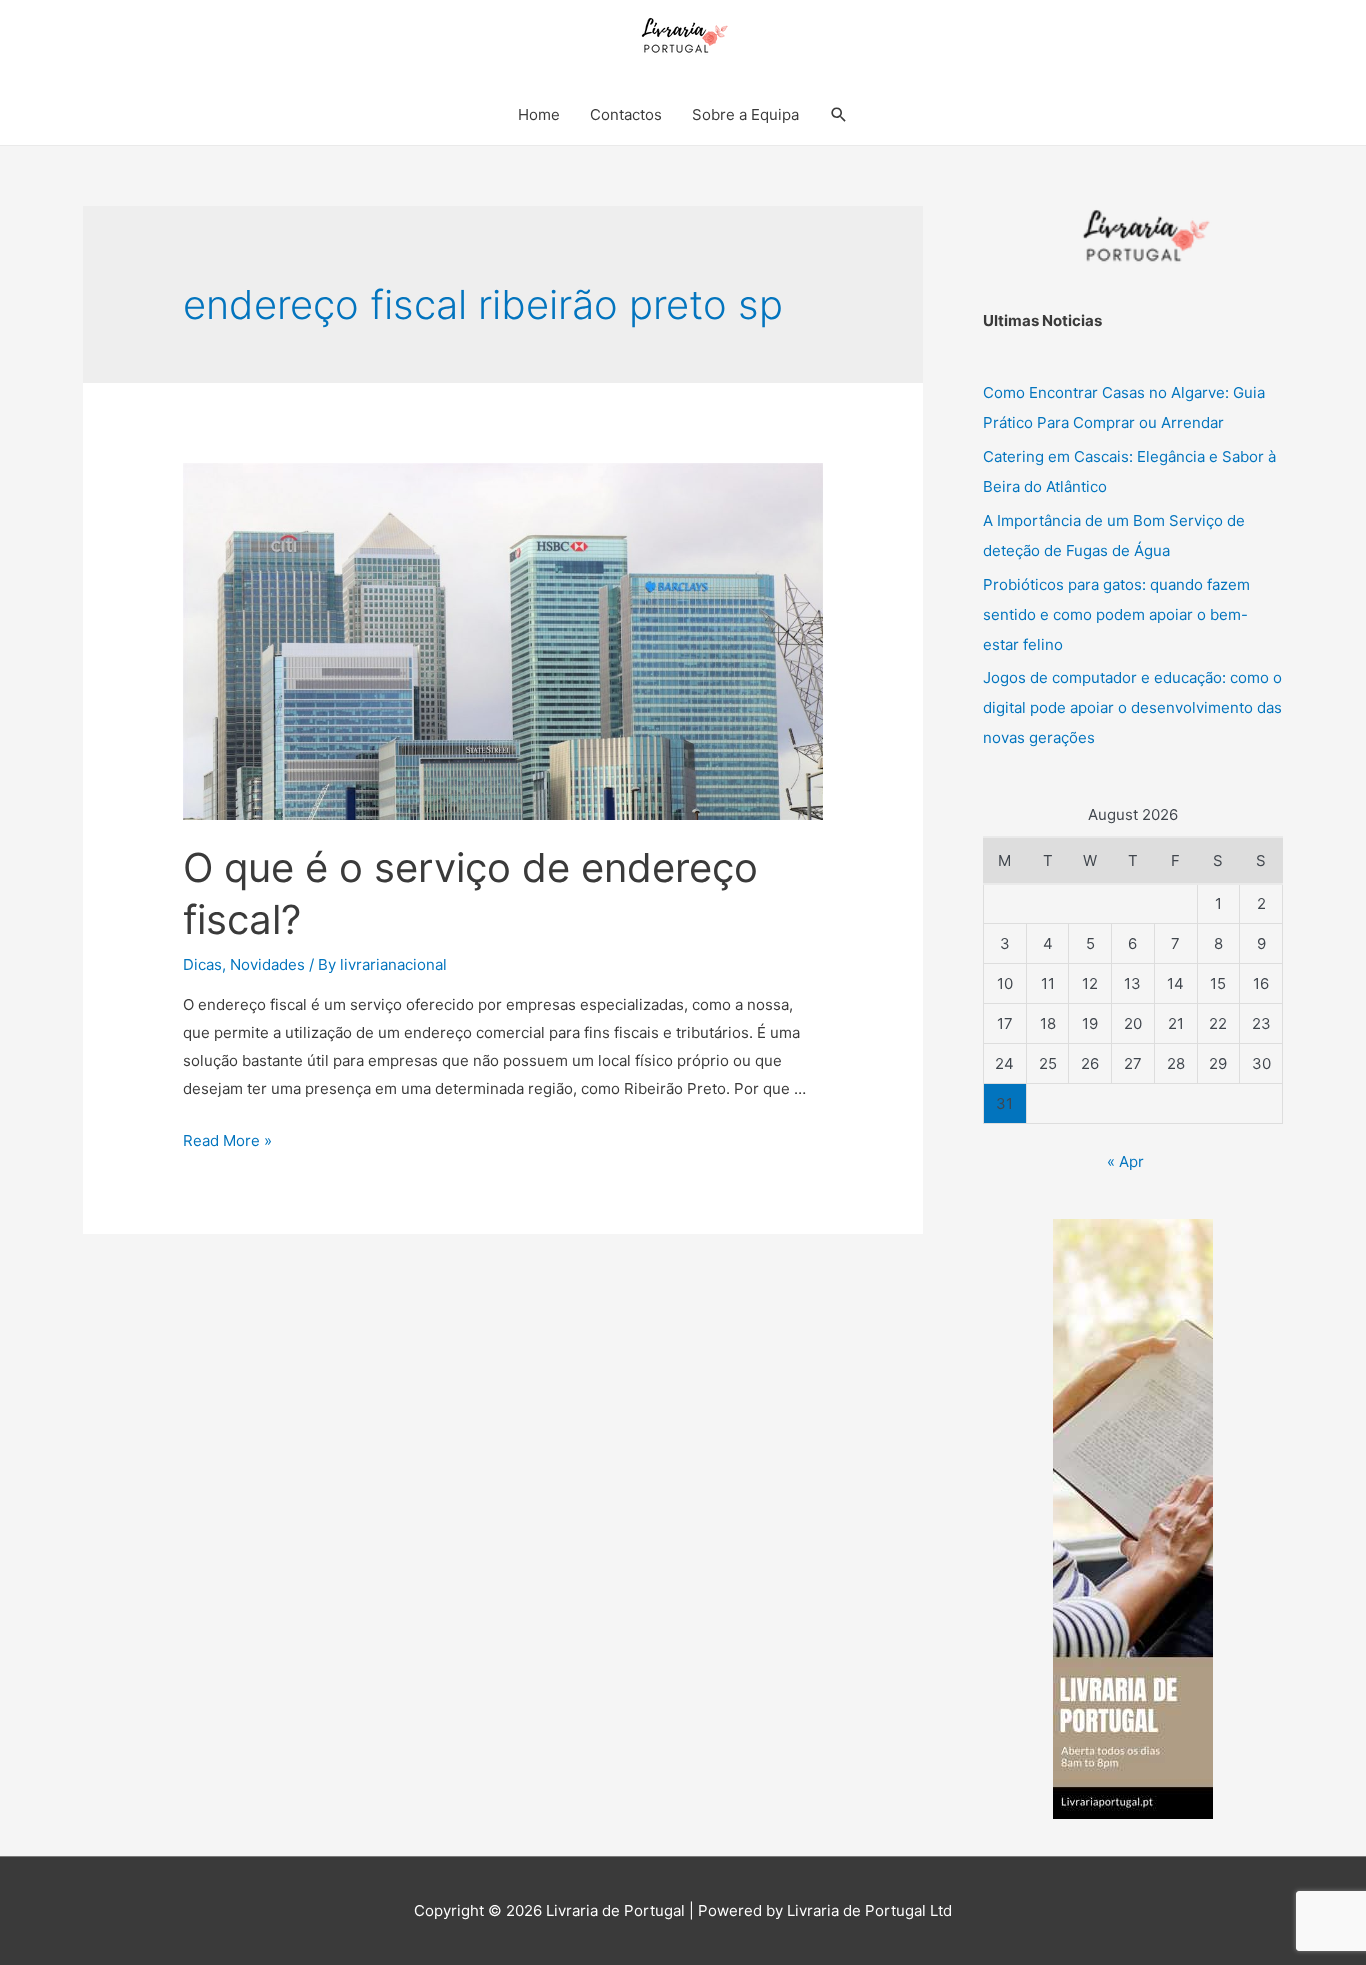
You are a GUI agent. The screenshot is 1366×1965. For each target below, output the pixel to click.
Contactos (626, 114)
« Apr (1125, 1161)
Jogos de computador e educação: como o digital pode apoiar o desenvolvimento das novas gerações (1132, 707)
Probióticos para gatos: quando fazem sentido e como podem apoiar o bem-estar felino (1116, 614)
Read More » (227, 1140)
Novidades (267, 964)
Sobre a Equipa (745, 114)
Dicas (202, 964)
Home (539, 114)
